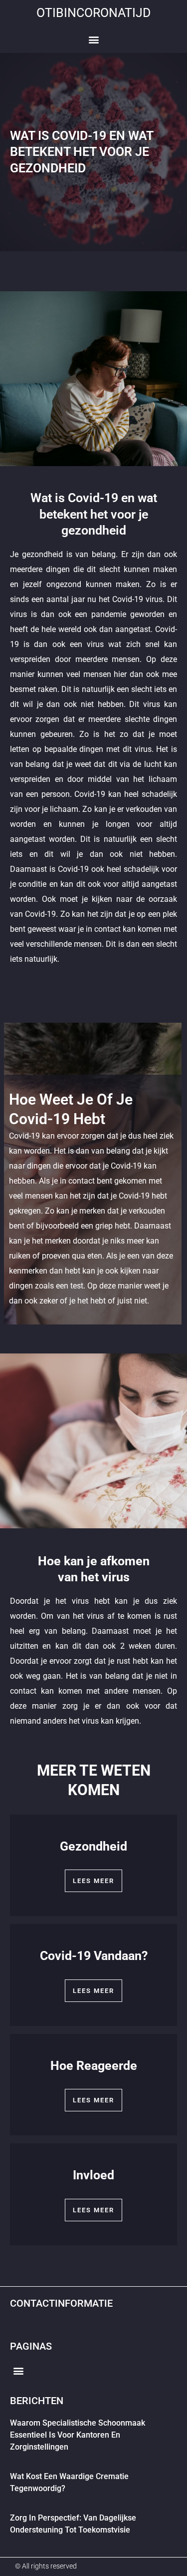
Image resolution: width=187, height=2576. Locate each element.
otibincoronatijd (93, 13)
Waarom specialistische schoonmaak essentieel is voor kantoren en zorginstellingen (78, 2435)
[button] (93, 40)
